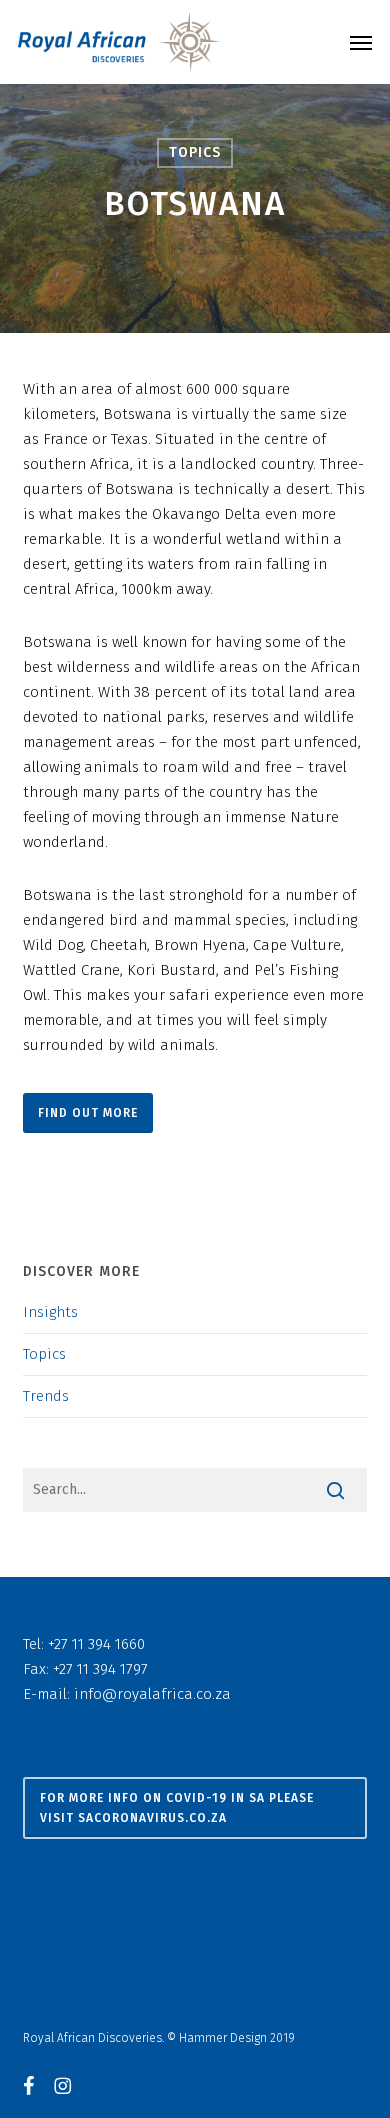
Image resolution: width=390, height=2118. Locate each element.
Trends (46, 1396)
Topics (195, 152)
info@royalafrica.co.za (152, 1694)
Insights (50, 1312)
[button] (361, 42)
